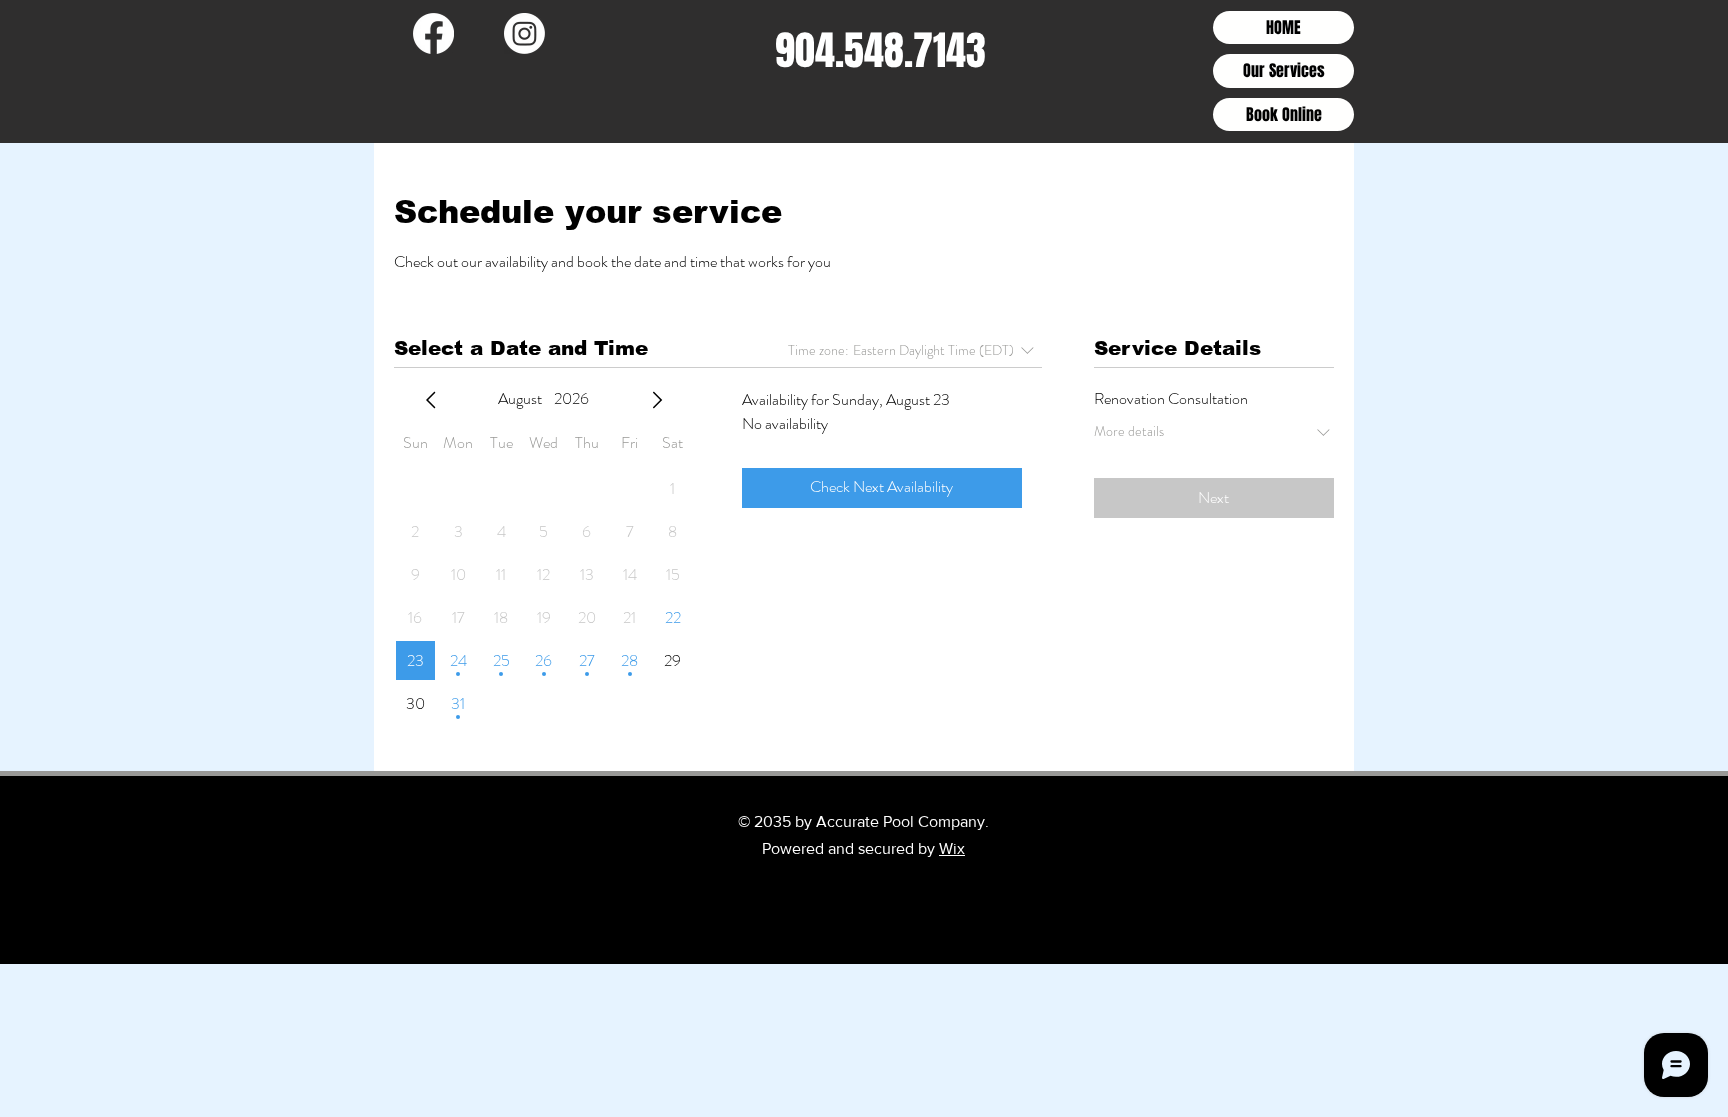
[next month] (657, 400)
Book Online (1284, 114)
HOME (1283, 27)
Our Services (1284, 70)
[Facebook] (433, 33)
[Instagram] (524, 33)
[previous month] (431, 400)
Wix (952, 848)
